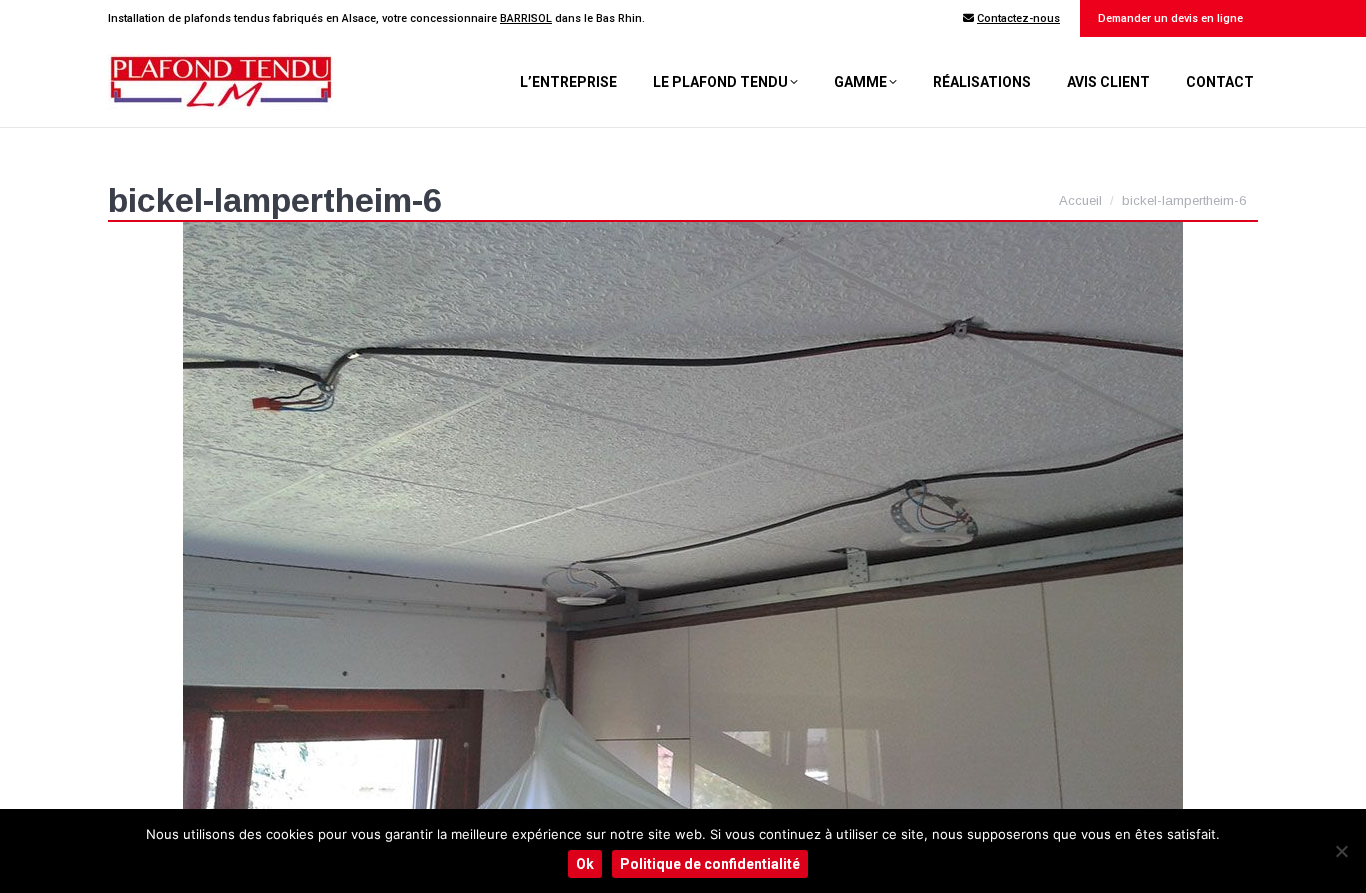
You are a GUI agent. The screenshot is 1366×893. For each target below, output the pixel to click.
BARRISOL (526, 18)
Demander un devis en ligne (1169, 18)
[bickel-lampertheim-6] (683, 522)
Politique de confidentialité (710, 864)
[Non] (1341, 851)
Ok (585, 864)
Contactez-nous (1018, 18)
